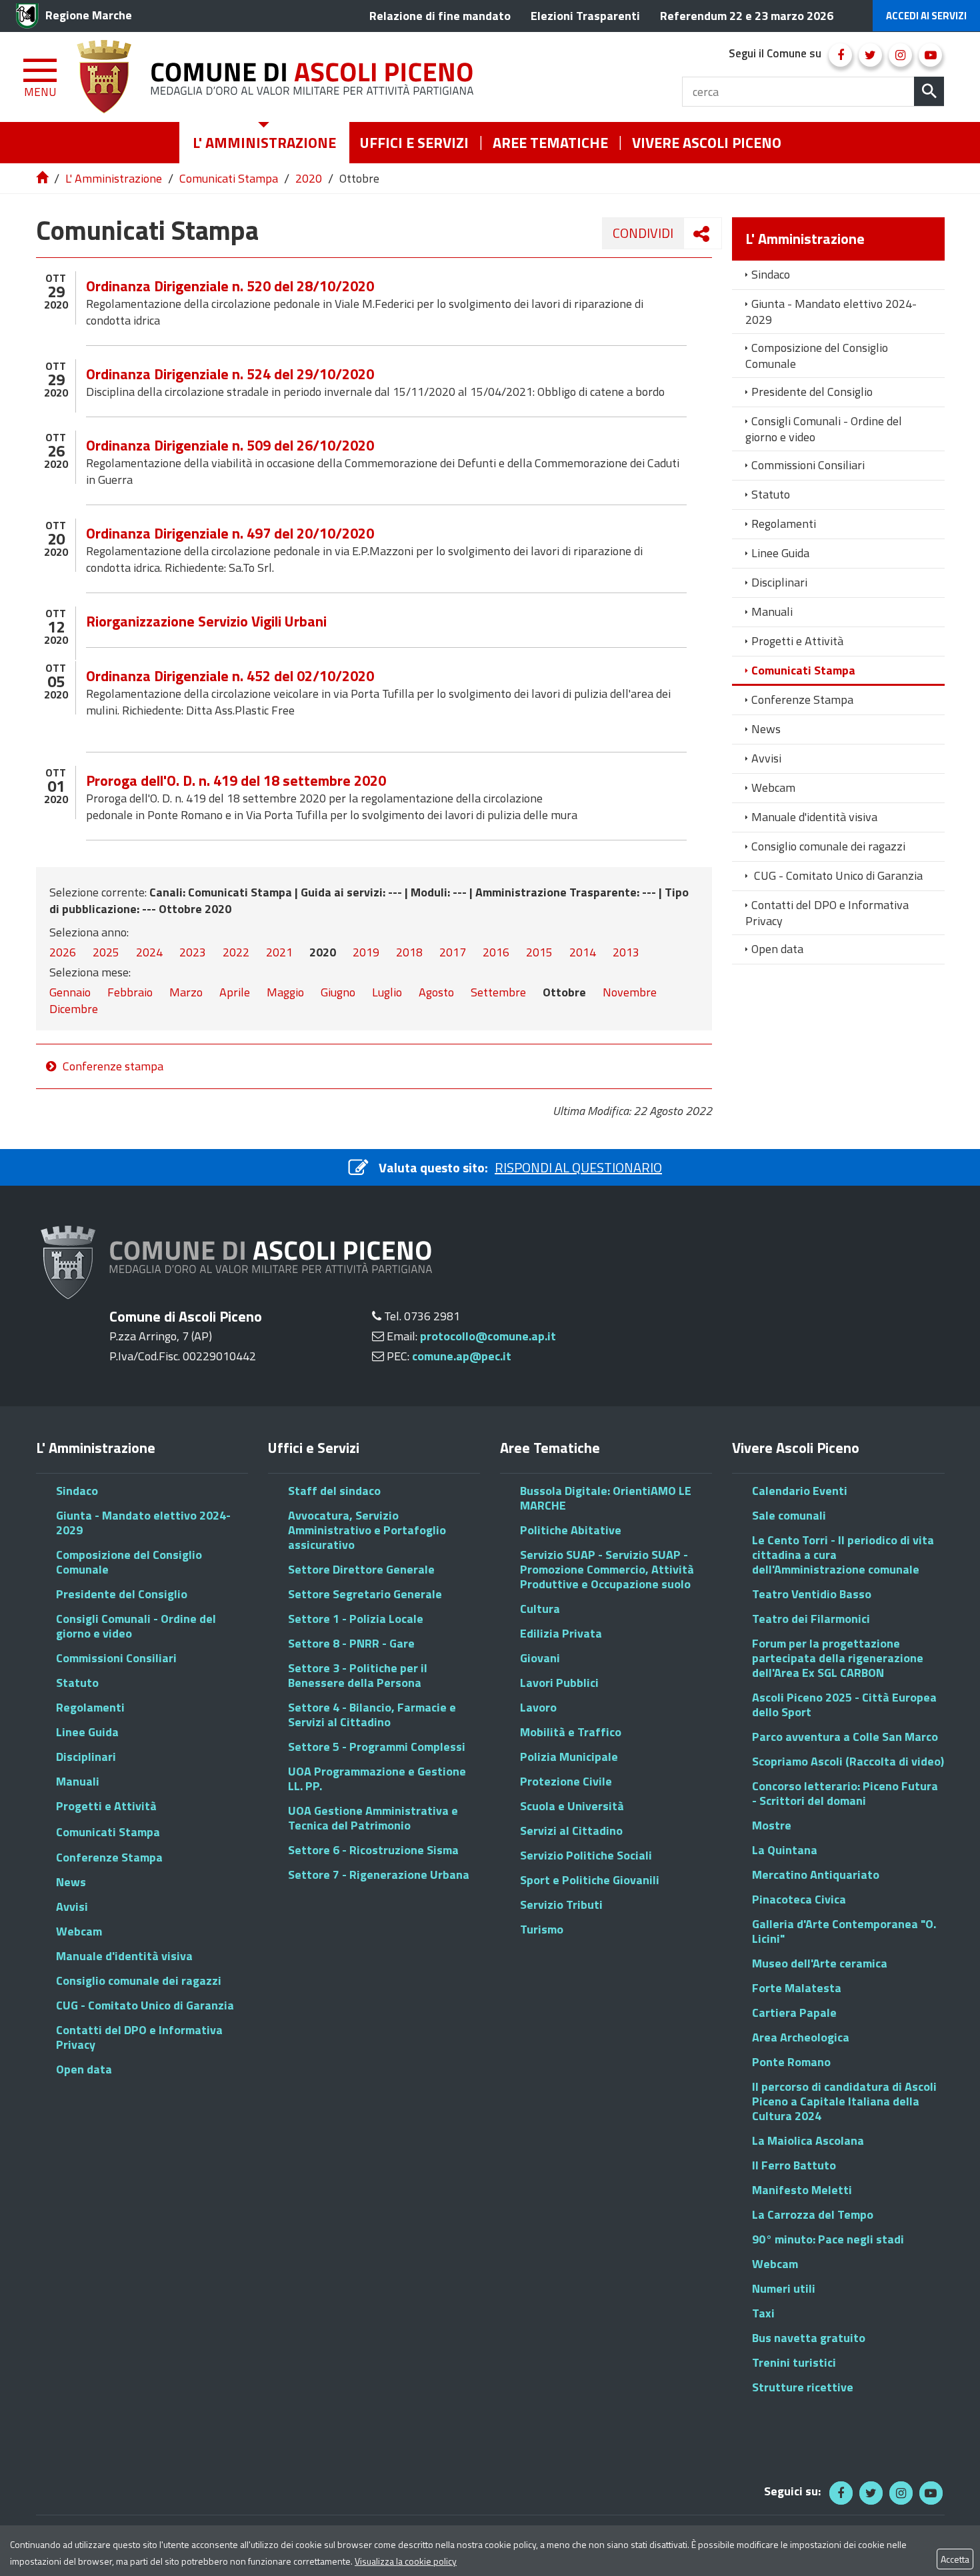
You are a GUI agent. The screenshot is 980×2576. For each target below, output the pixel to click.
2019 (366, 952)
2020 (309, 178)
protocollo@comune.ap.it (488, 1336)
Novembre (630, 992)
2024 (149, 952)
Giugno (338, 992)
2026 (63, 952)
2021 (279, 952)
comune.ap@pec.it (462, 1356)
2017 (453, 952)
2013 (626, 952)
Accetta (955, 2559)
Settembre (498, 992)
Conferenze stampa (113, 1066)
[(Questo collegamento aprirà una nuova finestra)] (840, 55)
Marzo (186, 992)
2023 (193, 952)
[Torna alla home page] (43, 178)
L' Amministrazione (114, 178)
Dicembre (74, 1009)
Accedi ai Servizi (926, 16)
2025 (106, 952)
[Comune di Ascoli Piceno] (280, 77)
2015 (539, 952)
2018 (409, 952)
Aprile (235, 992)
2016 (496, 952)
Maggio (285, 992)
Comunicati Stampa (229, 178)
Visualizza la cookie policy (406, 2561)
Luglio (387, 992)
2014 (583, 952)
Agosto (436, 992)
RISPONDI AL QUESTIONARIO (578, 1167)
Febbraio (130, 992)
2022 (236, 952)
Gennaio (70, 992)
